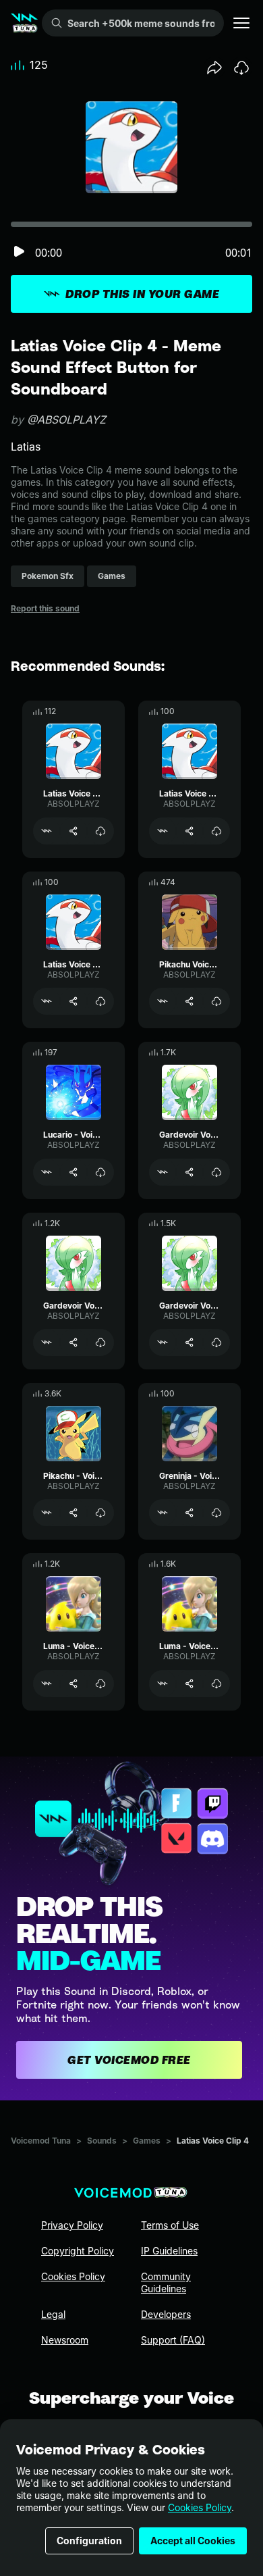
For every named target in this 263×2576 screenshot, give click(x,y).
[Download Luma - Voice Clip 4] (216, 1684)
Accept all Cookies (193, 2541)
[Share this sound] (214, 68)
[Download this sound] (241, 68)
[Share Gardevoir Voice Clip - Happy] (189, 1342)
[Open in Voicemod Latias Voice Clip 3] (47, 831)
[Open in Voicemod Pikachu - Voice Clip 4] (47, 1513)
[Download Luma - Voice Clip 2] (100, 1684)
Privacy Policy (72, 2225)
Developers (166, 2314)
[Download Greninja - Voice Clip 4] (216, 1513)
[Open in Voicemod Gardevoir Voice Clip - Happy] (163, 1342)
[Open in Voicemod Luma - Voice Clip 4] (163, 1684)
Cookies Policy (200, 2507)
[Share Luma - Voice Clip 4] (189, 1684)
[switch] (19, 252)
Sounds (102, 2141)
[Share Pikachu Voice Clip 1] (189, 1001)
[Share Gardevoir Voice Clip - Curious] (74, 1342)
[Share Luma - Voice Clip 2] (74, 1684)
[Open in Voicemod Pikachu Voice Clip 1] (163, 1001)
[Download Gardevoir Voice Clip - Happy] (216, 1342)
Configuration (89, 2541)
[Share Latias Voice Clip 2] (189, 831)
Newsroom (65, 2340)
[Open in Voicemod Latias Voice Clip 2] (163, 831)
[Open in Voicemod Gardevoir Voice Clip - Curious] (47, 1342)
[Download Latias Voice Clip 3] (100, 831)
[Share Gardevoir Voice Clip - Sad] (189, 1172)
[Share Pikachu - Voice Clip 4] (74, 1513)
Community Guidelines (166, 2282)
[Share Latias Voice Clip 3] (74, 831)
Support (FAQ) (173, 2340)
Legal (53, 2314)
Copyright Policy (78, 2251)
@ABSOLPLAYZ (66, 420)
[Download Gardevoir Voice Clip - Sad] (216, 1172)
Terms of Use (170, 2225)
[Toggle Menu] (241, 23)
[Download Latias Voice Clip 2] (216, 831)
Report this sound (45, 608)
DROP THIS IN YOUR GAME (142, 294)
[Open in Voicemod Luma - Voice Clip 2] (47, 1684)
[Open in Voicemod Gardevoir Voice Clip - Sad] (163, 1172)
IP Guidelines (169, 2251)
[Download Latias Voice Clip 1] (100, 1001)
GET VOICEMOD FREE (129, 2060)
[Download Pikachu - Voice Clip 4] (100, 1513)
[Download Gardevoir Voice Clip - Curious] (100, 1342)
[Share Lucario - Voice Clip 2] (74, 1172)
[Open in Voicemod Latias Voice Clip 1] (47, 1001)
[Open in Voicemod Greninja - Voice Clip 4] (163, 1513)
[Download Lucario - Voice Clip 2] (100, 1172)
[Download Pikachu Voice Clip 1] (216, 1001)
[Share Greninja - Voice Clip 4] (189, 1513)
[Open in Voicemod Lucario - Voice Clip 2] (47, 1172)
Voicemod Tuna (41, 2141)
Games (147, 2141)
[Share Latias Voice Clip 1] (74, 1001)
